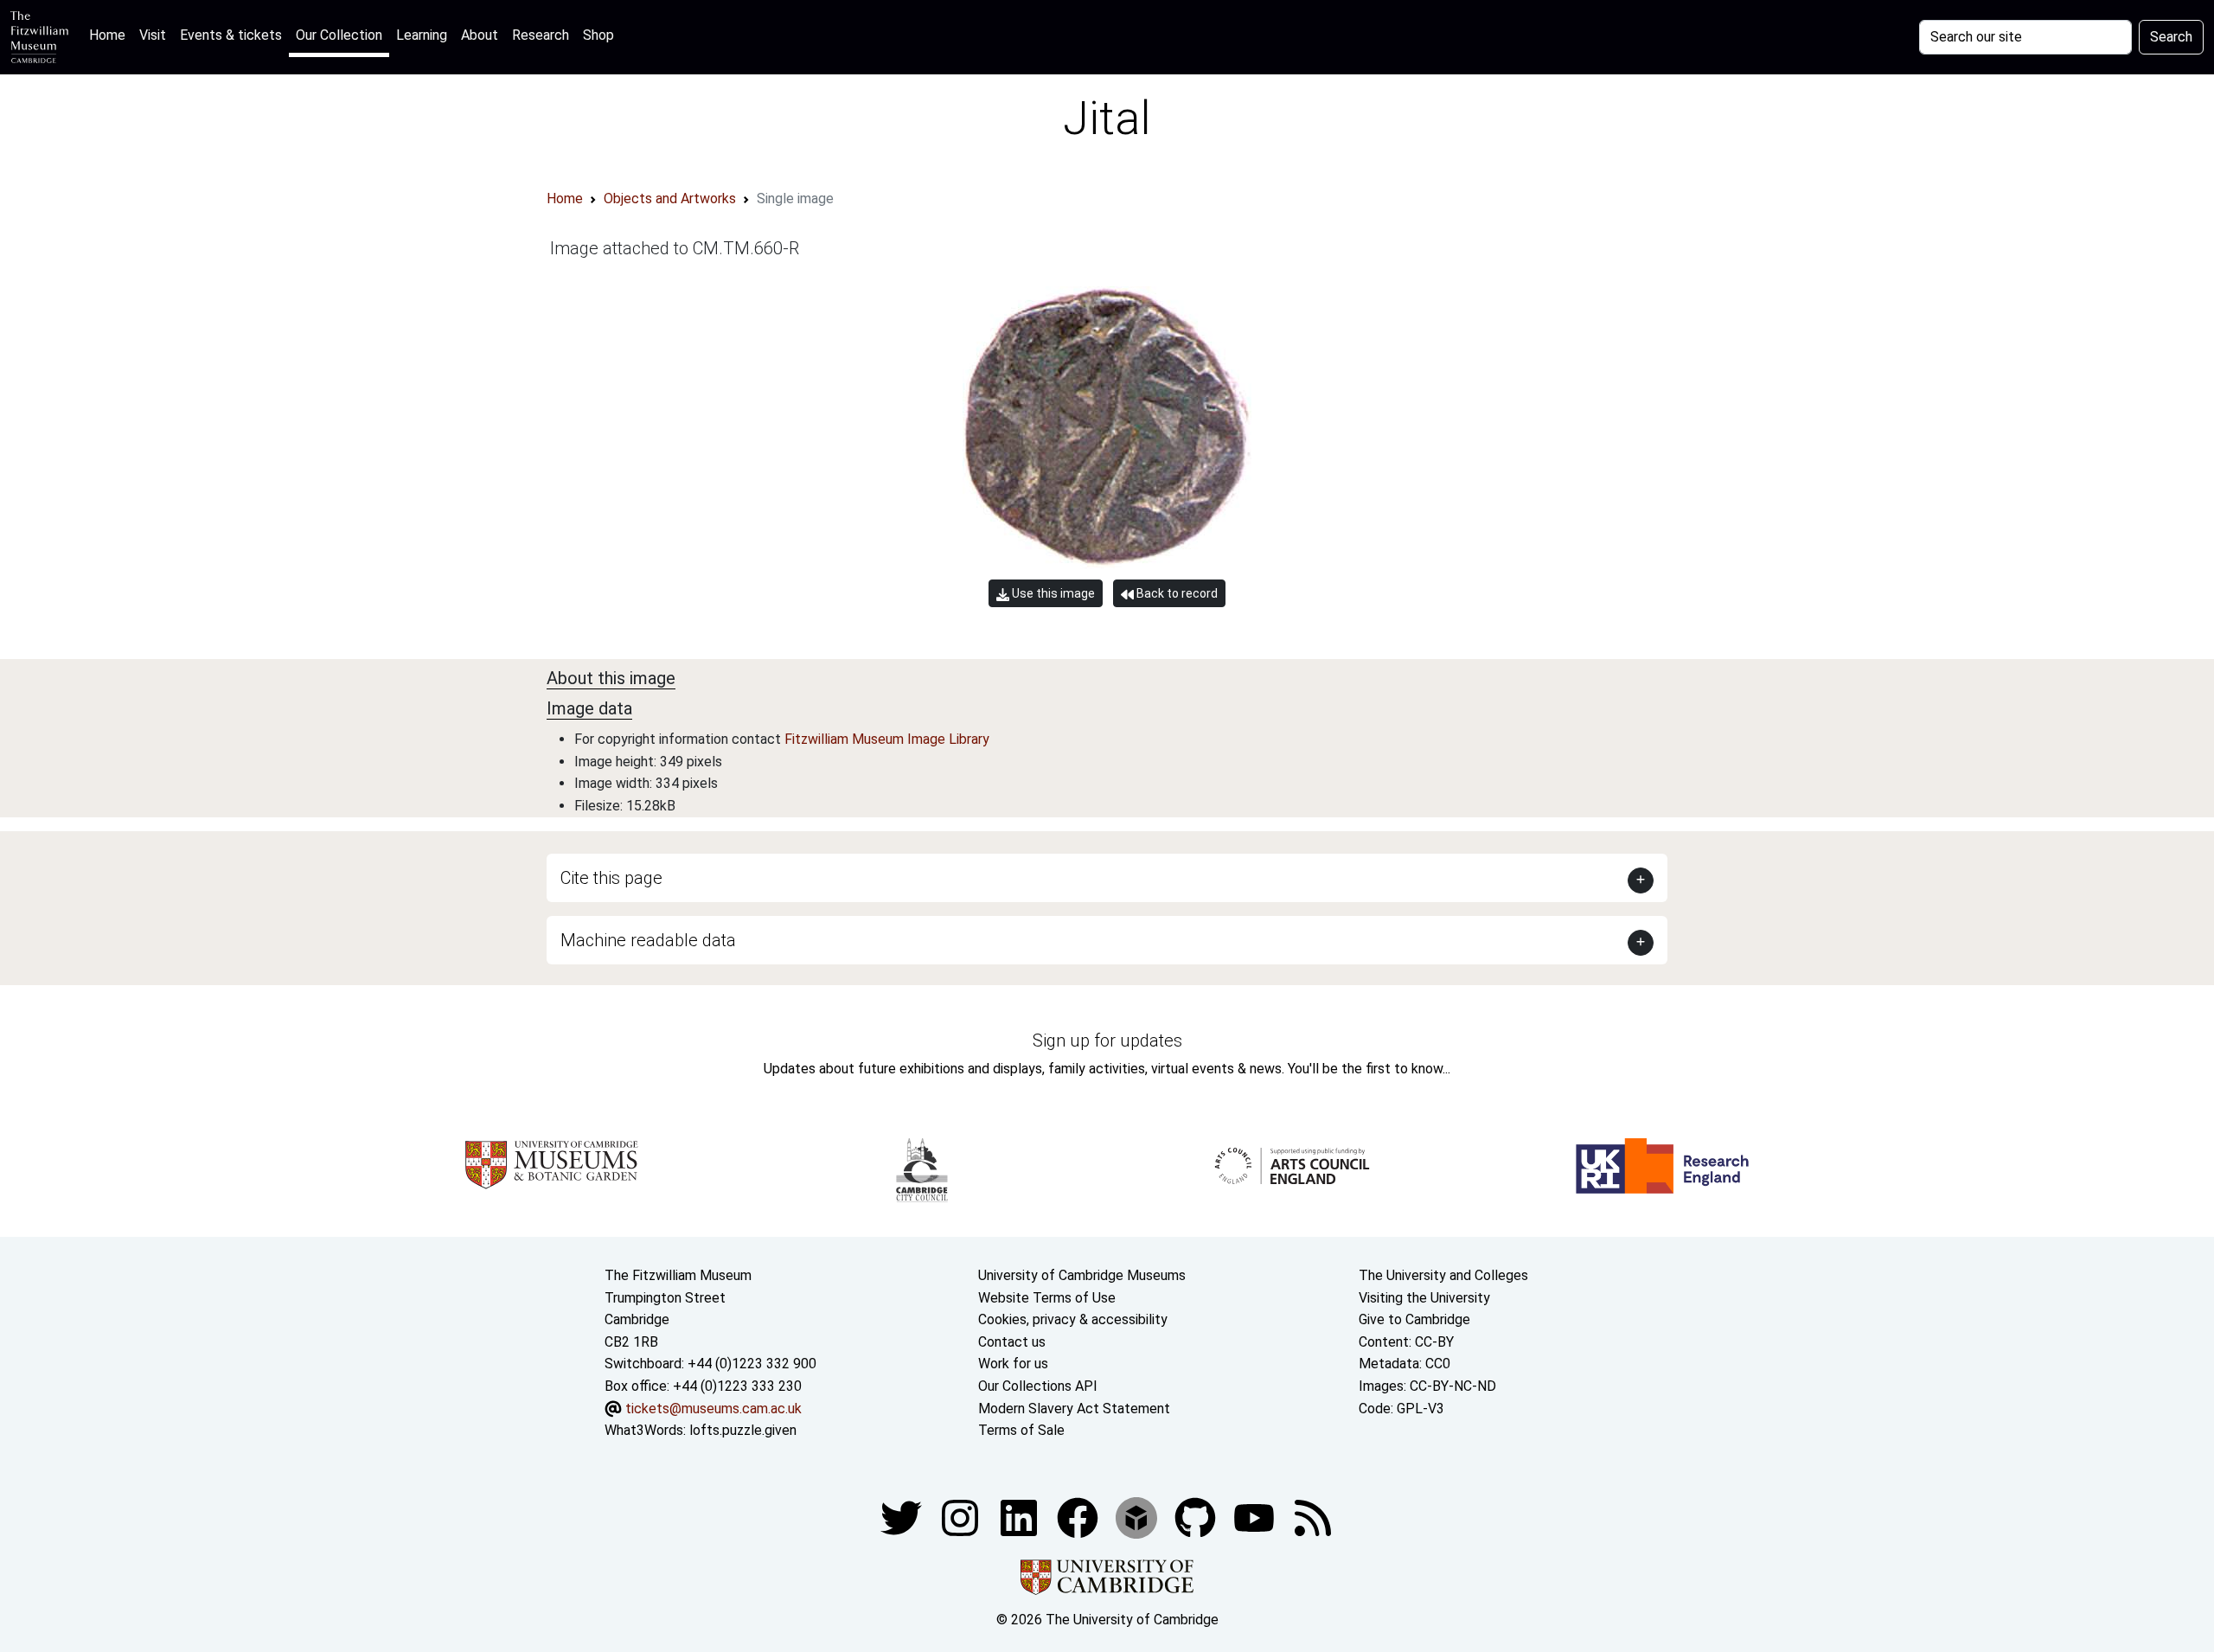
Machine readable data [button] (648, 940)
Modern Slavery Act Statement (1074, 1409)
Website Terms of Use (1047, 1298)
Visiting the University (1424, 1298)
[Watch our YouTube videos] (1256, 1517)
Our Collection (339, 35)
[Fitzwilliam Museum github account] (1197, 1517)
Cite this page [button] (611, 878)
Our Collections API (1038, 1386)
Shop (598, 35)
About (480, 35)
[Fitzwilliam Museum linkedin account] (1079, 1517)
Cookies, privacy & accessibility (1073, 1319)
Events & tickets (231, 35)
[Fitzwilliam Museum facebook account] (1021, 1517)
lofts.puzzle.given (743, 1430)
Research (541, 35)
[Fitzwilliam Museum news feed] (1313, 1517)
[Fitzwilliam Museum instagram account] (962, 1517)
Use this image (1052, 593)
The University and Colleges (1443, 1275)
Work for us (1013, 1364)
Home (111, 35)
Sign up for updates (1107, 1041)
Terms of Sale (1021, 1430)
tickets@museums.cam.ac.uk (713, 1409)
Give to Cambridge (1414, 1319)
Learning (422, 35)
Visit (153, 35)
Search (2171, 37)
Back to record (1176, 593)
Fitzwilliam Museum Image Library (887, 739)
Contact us (1012, 1342)
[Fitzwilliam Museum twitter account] (903, 1517)
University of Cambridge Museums (1082, 1275)
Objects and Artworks (670, 198)
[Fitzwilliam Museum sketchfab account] (1138, 1517)
